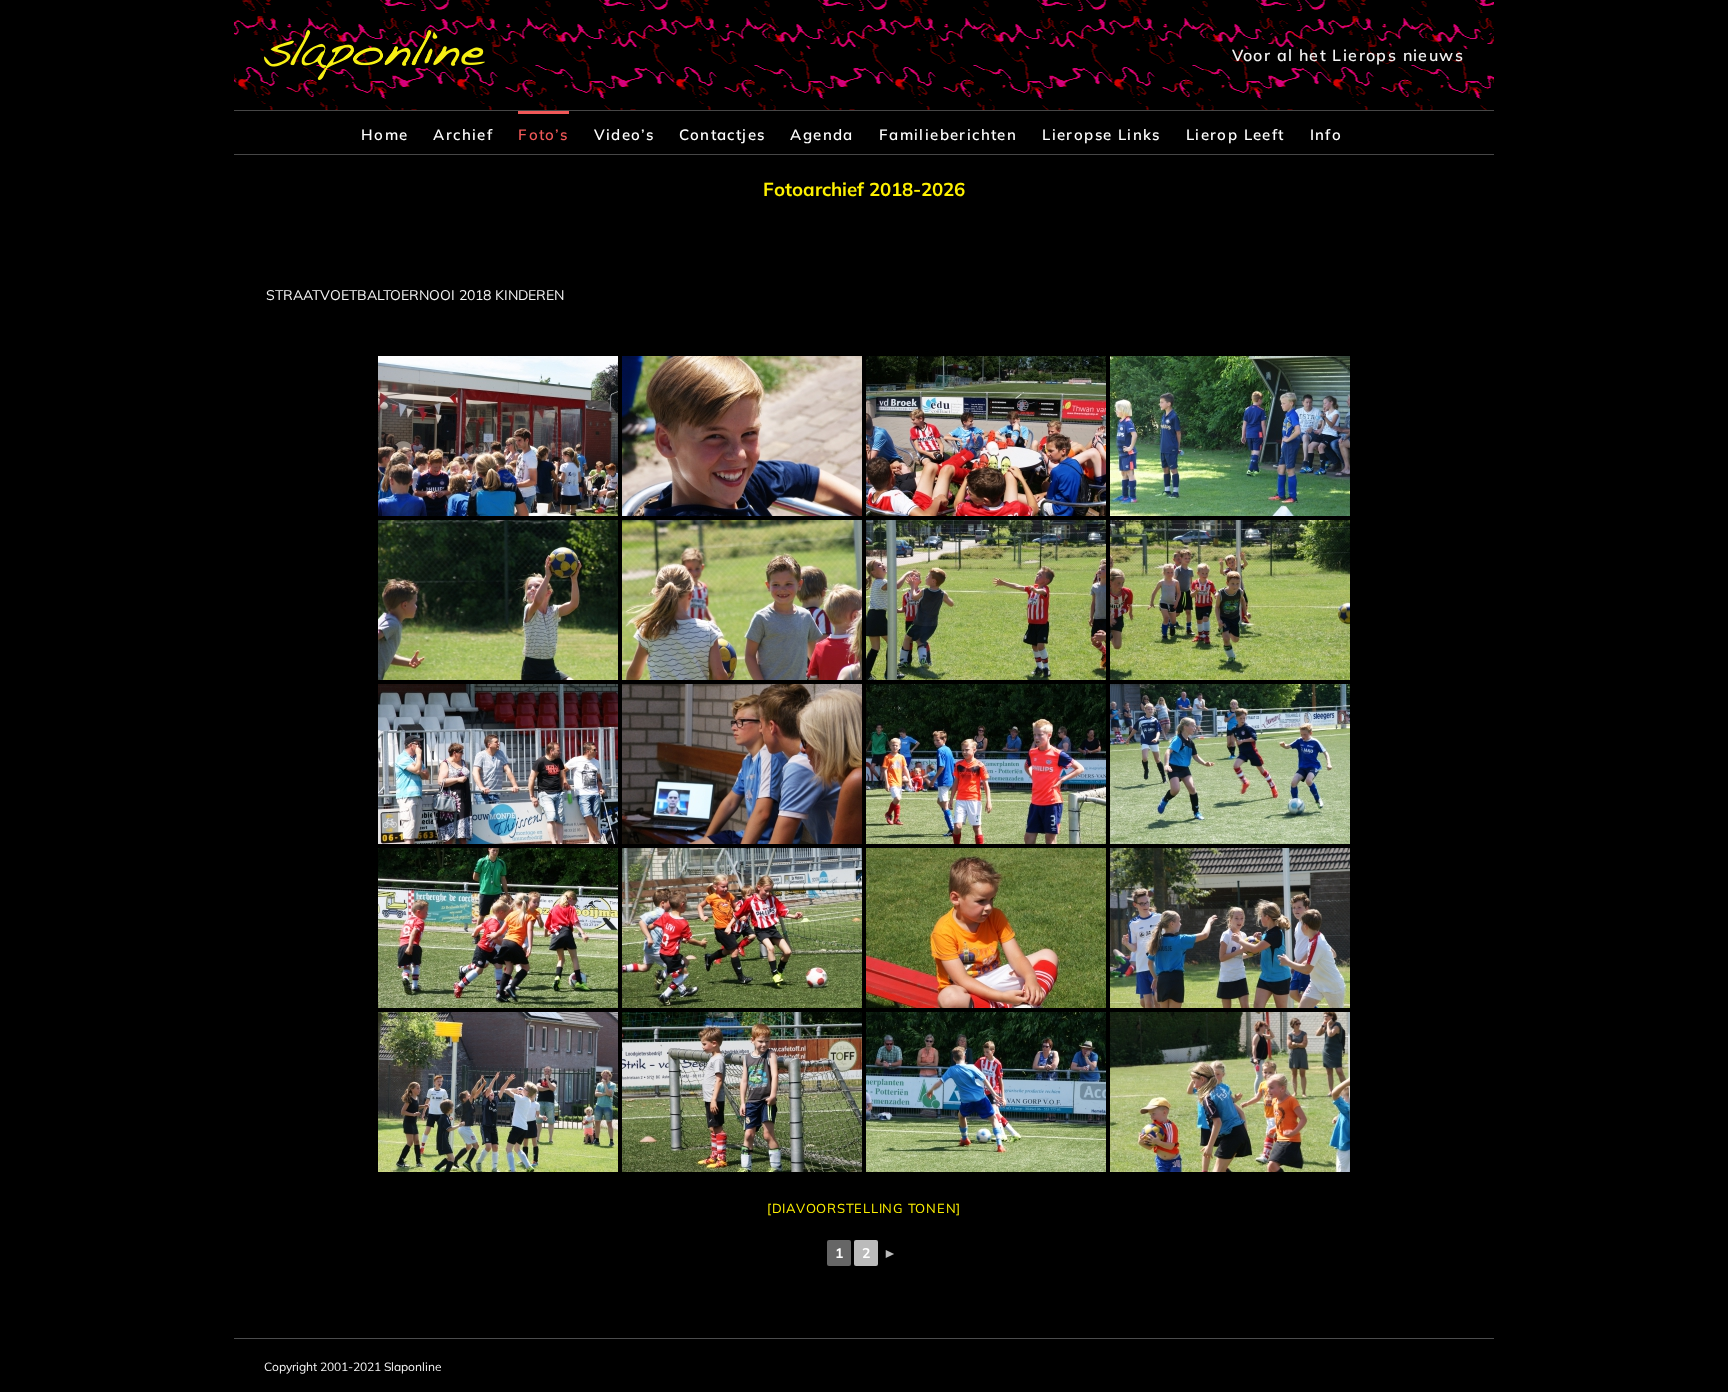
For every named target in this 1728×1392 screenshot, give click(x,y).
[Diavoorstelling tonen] (864, 1208)
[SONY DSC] (498, 436)
